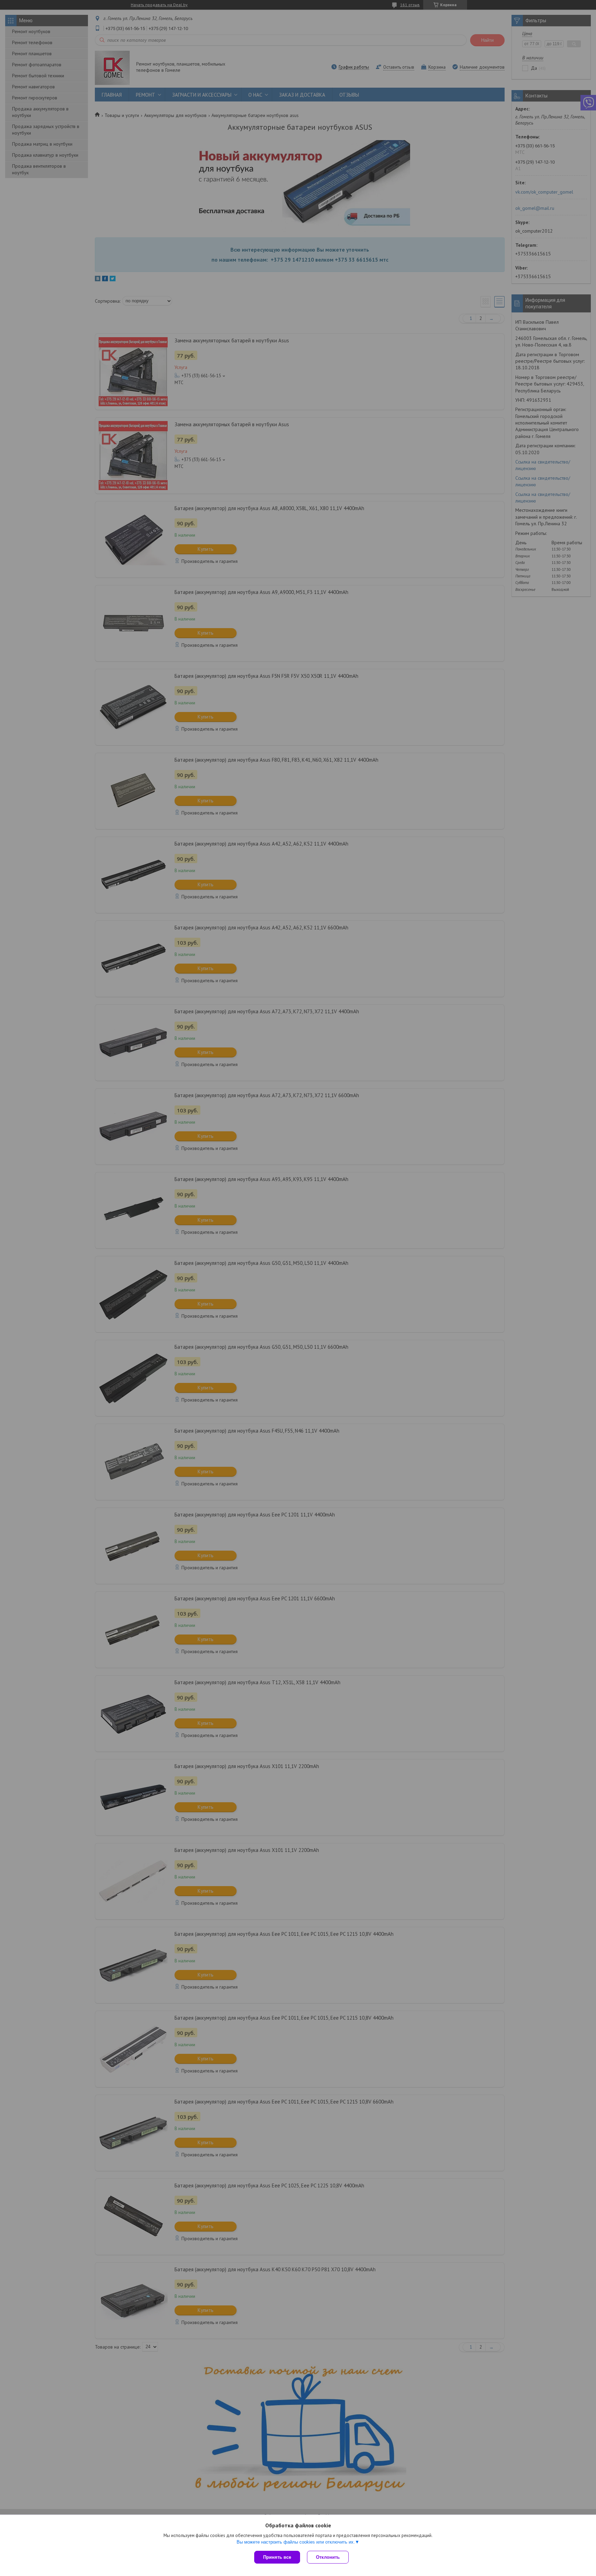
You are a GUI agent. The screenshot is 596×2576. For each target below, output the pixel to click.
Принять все (277, 2557)
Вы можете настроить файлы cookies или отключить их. (296, 2542)
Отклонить (328, 2557)
